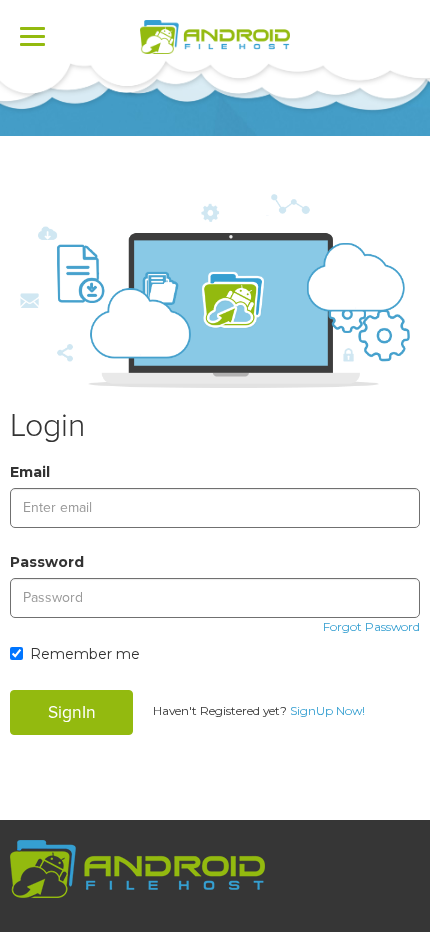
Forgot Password (371, 626)
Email (30, 472)
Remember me (85, 654)
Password (47, 562)
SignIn (72, 712)
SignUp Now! (327, 710)
